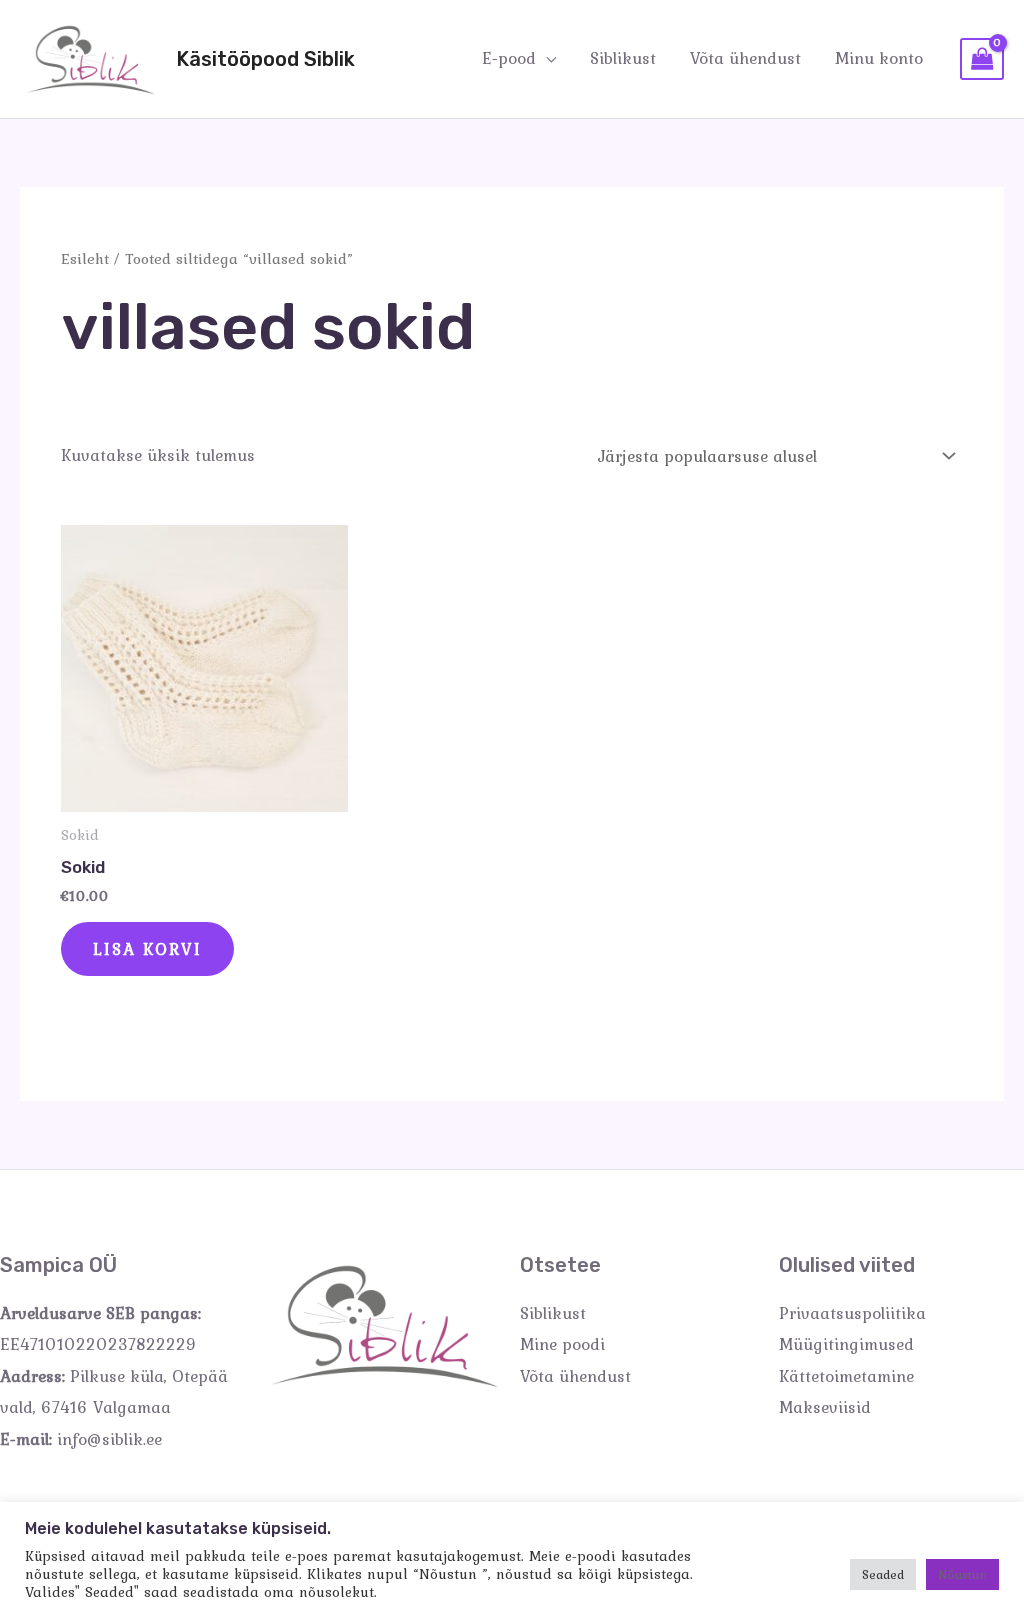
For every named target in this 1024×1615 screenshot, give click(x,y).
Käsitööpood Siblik (265, 59)
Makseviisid (825, 1407)
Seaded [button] (883, 1574)
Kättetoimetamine (846, 1376)
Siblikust (623, 58)
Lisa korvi (147, 949)
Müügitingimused (846, 1344)
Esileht (85, 258)
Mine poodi (562, 1344)
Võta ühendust (745, 58)
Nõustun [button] (962, 1574)
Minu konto (879, 58)
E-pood (509, 58)
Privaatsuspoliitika (852, 1313)
